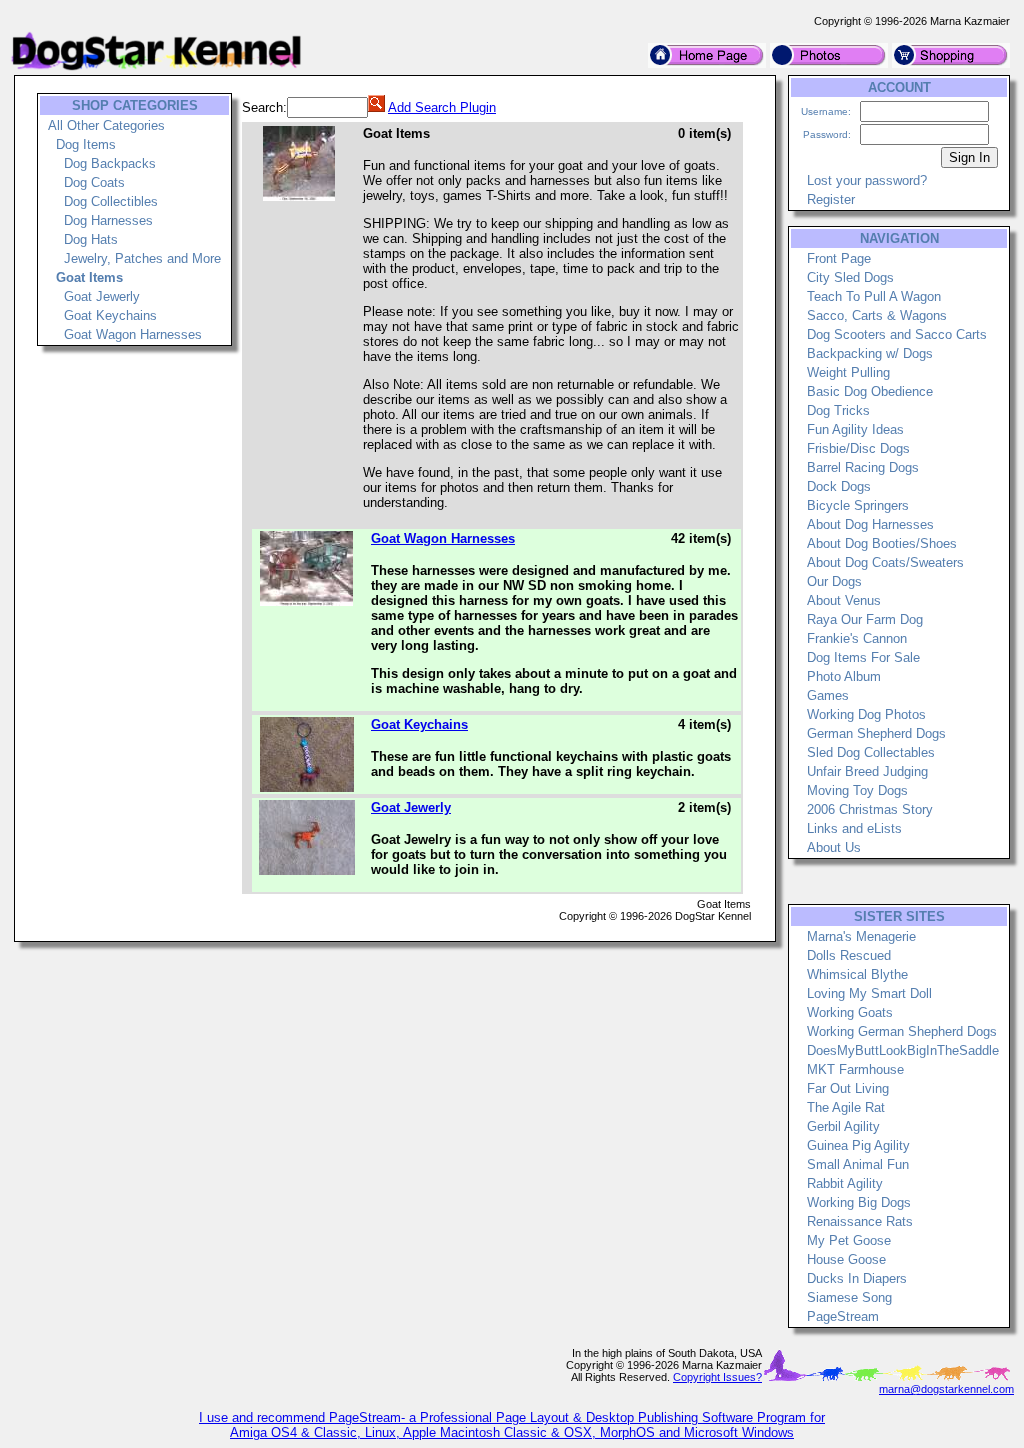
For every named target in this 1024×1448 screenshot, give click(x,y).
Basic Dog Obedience (870, 391)
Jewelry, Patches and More (142, 258)
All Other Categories (106, 125)
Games (828, 695)
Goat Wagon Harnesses (133, 334)
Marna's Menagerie (861, 936)
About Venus (844, 600)
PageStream (843, 1316)
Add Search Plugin (442, 107)
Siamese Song (849, 1297)
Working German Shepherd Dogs (902, 1031)
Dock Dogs (839, 486)
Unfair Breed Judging (867, 771)
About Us (834, 847)
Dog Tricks (838, 410)
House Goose (846, 1259)
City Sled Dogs (850, 277)
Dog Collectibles (111, 201)
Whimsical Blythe (857, 974)
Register (831, 199)
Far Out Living (848, 1088)
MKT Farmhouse (855, 1069)
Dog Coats (94, 182)
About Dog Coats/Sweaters (885, 562)
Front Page (839, 258)
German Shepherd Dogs (876, 733)
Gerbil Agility (843, 1126)
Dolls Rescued (849, 955)
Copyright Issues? (717, 1377)
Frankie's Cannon (857, 638)
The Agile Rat (846, 1107)
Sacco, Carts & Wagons (877, 315)
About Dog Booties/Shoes (882, 543)
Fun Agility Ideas (855, 429)
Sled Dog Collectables (871, 752)
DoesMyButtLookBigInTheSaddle (903, 1050)
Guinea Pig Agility (858, 1145)
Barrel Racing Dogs (863, 467)
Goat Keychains (110, 315)
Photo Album (844, 676)
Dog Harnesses (108, 220)
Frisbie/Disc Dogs (858, 448)
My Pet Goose (849, 1240)
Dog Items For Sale (863, 657)
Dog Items (86, 144)
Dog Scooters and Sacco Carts (897, 334)
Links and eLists (854, 828)
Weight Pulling (848, 372)
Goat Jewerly (102, 296)
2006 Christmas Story (870, 809)
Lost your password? (867, 180)
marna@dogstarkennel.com (946, 1389)
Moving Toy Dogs (857, 790)
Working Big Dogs (859, 1202)
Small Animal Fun (858, 1164)
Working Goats (850, 1012)
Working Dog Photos (866, 714)
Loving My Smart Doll (869, 993)
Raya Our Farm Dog (865, 619)
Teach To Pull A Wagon (874, 296)
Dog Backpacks (110, 163)
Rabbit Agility (845, 1183)
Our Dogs (834, 581)
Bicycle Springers (858, 505)
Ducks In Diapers (857, 1278)
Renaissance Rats (860, 1221)
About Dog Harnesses (870, 524)
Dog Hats (91, 239)
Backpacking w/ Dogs (870, 353)
